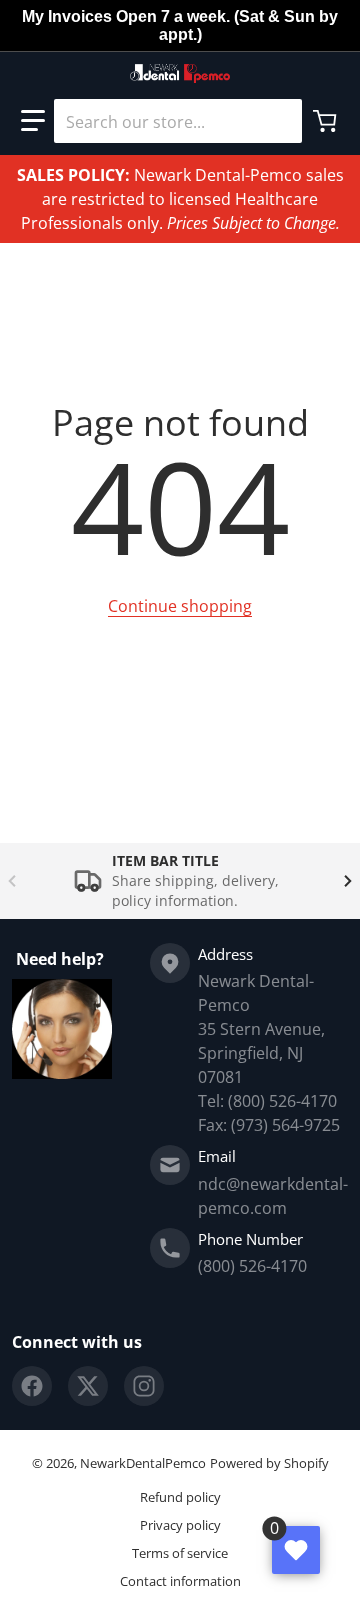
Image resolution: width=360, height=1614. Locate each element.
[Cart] (327, 121)
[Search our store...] (279, 121)
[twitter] (88, 1386)
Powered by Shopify (269, 1463)
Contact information (180, 1581)
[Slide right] (348, 881)
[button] (33, 121)
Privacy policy (180, 1525)
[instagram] (144, 1386)
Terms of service (180, 1553)
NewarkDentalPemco (143, 1463)
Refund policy (180, 1497)
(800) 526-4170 (252, 1266)
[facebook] (32, 1386)
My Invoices (67, 16)
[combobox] (178, 121)
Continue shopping (180, 606)
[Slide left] (12, 881)
